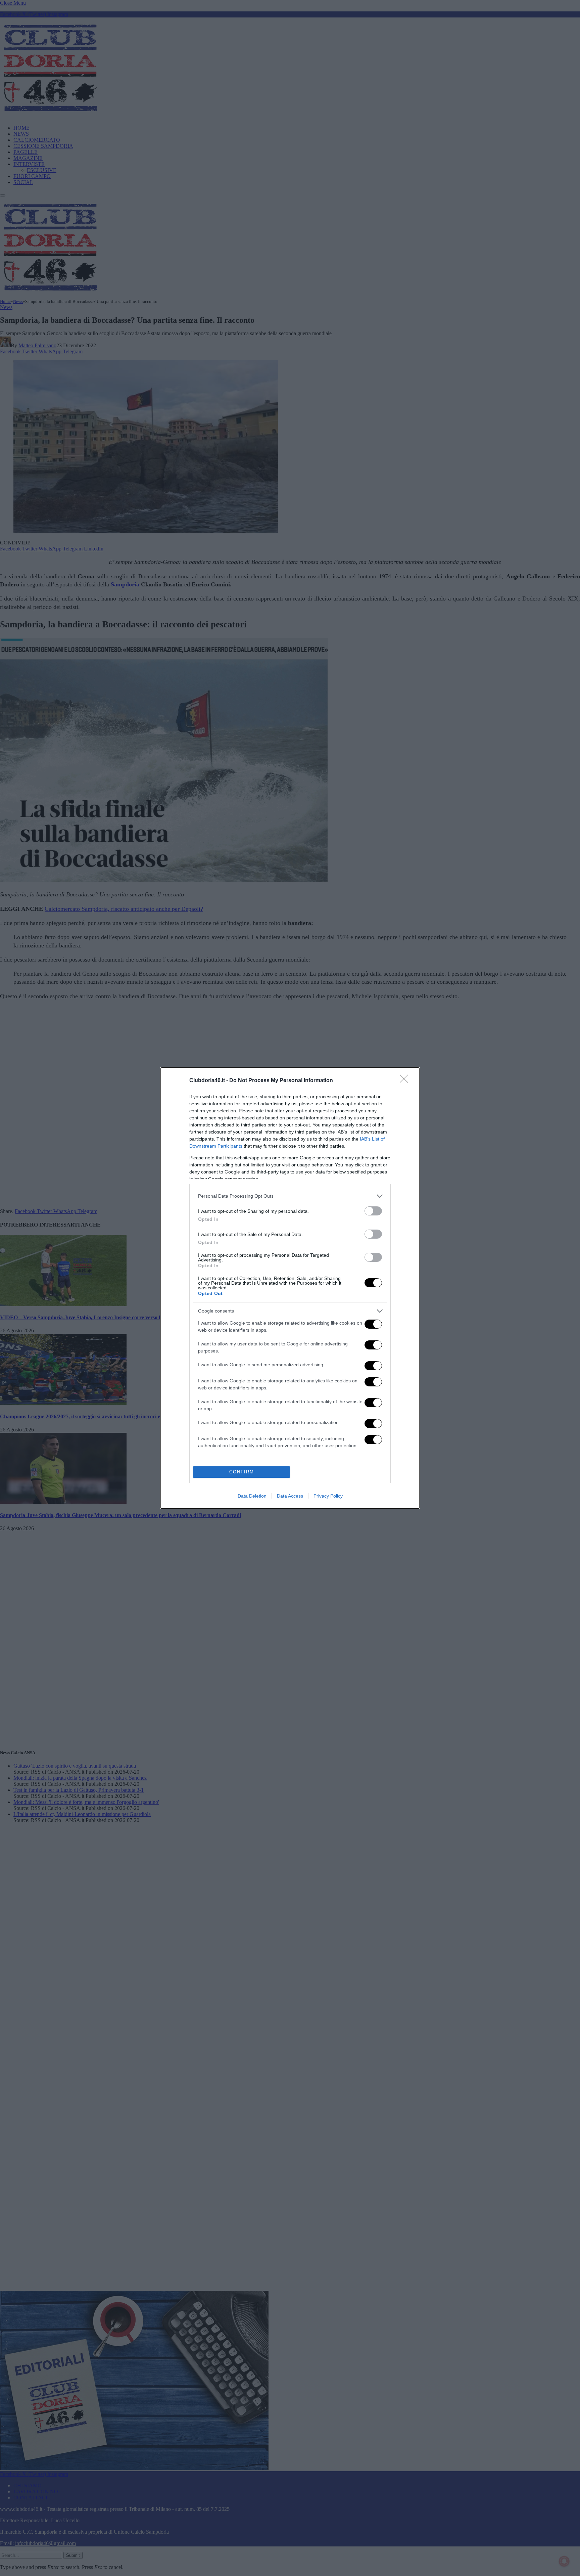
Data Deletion (252, 1496)
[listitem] (290, 1196)
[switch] (373, 1211)
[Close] (406, 1081)
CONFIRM (242, 1472)
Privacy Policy (328, 1496)
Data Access (290, 1496)
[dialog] (290, 1288)
